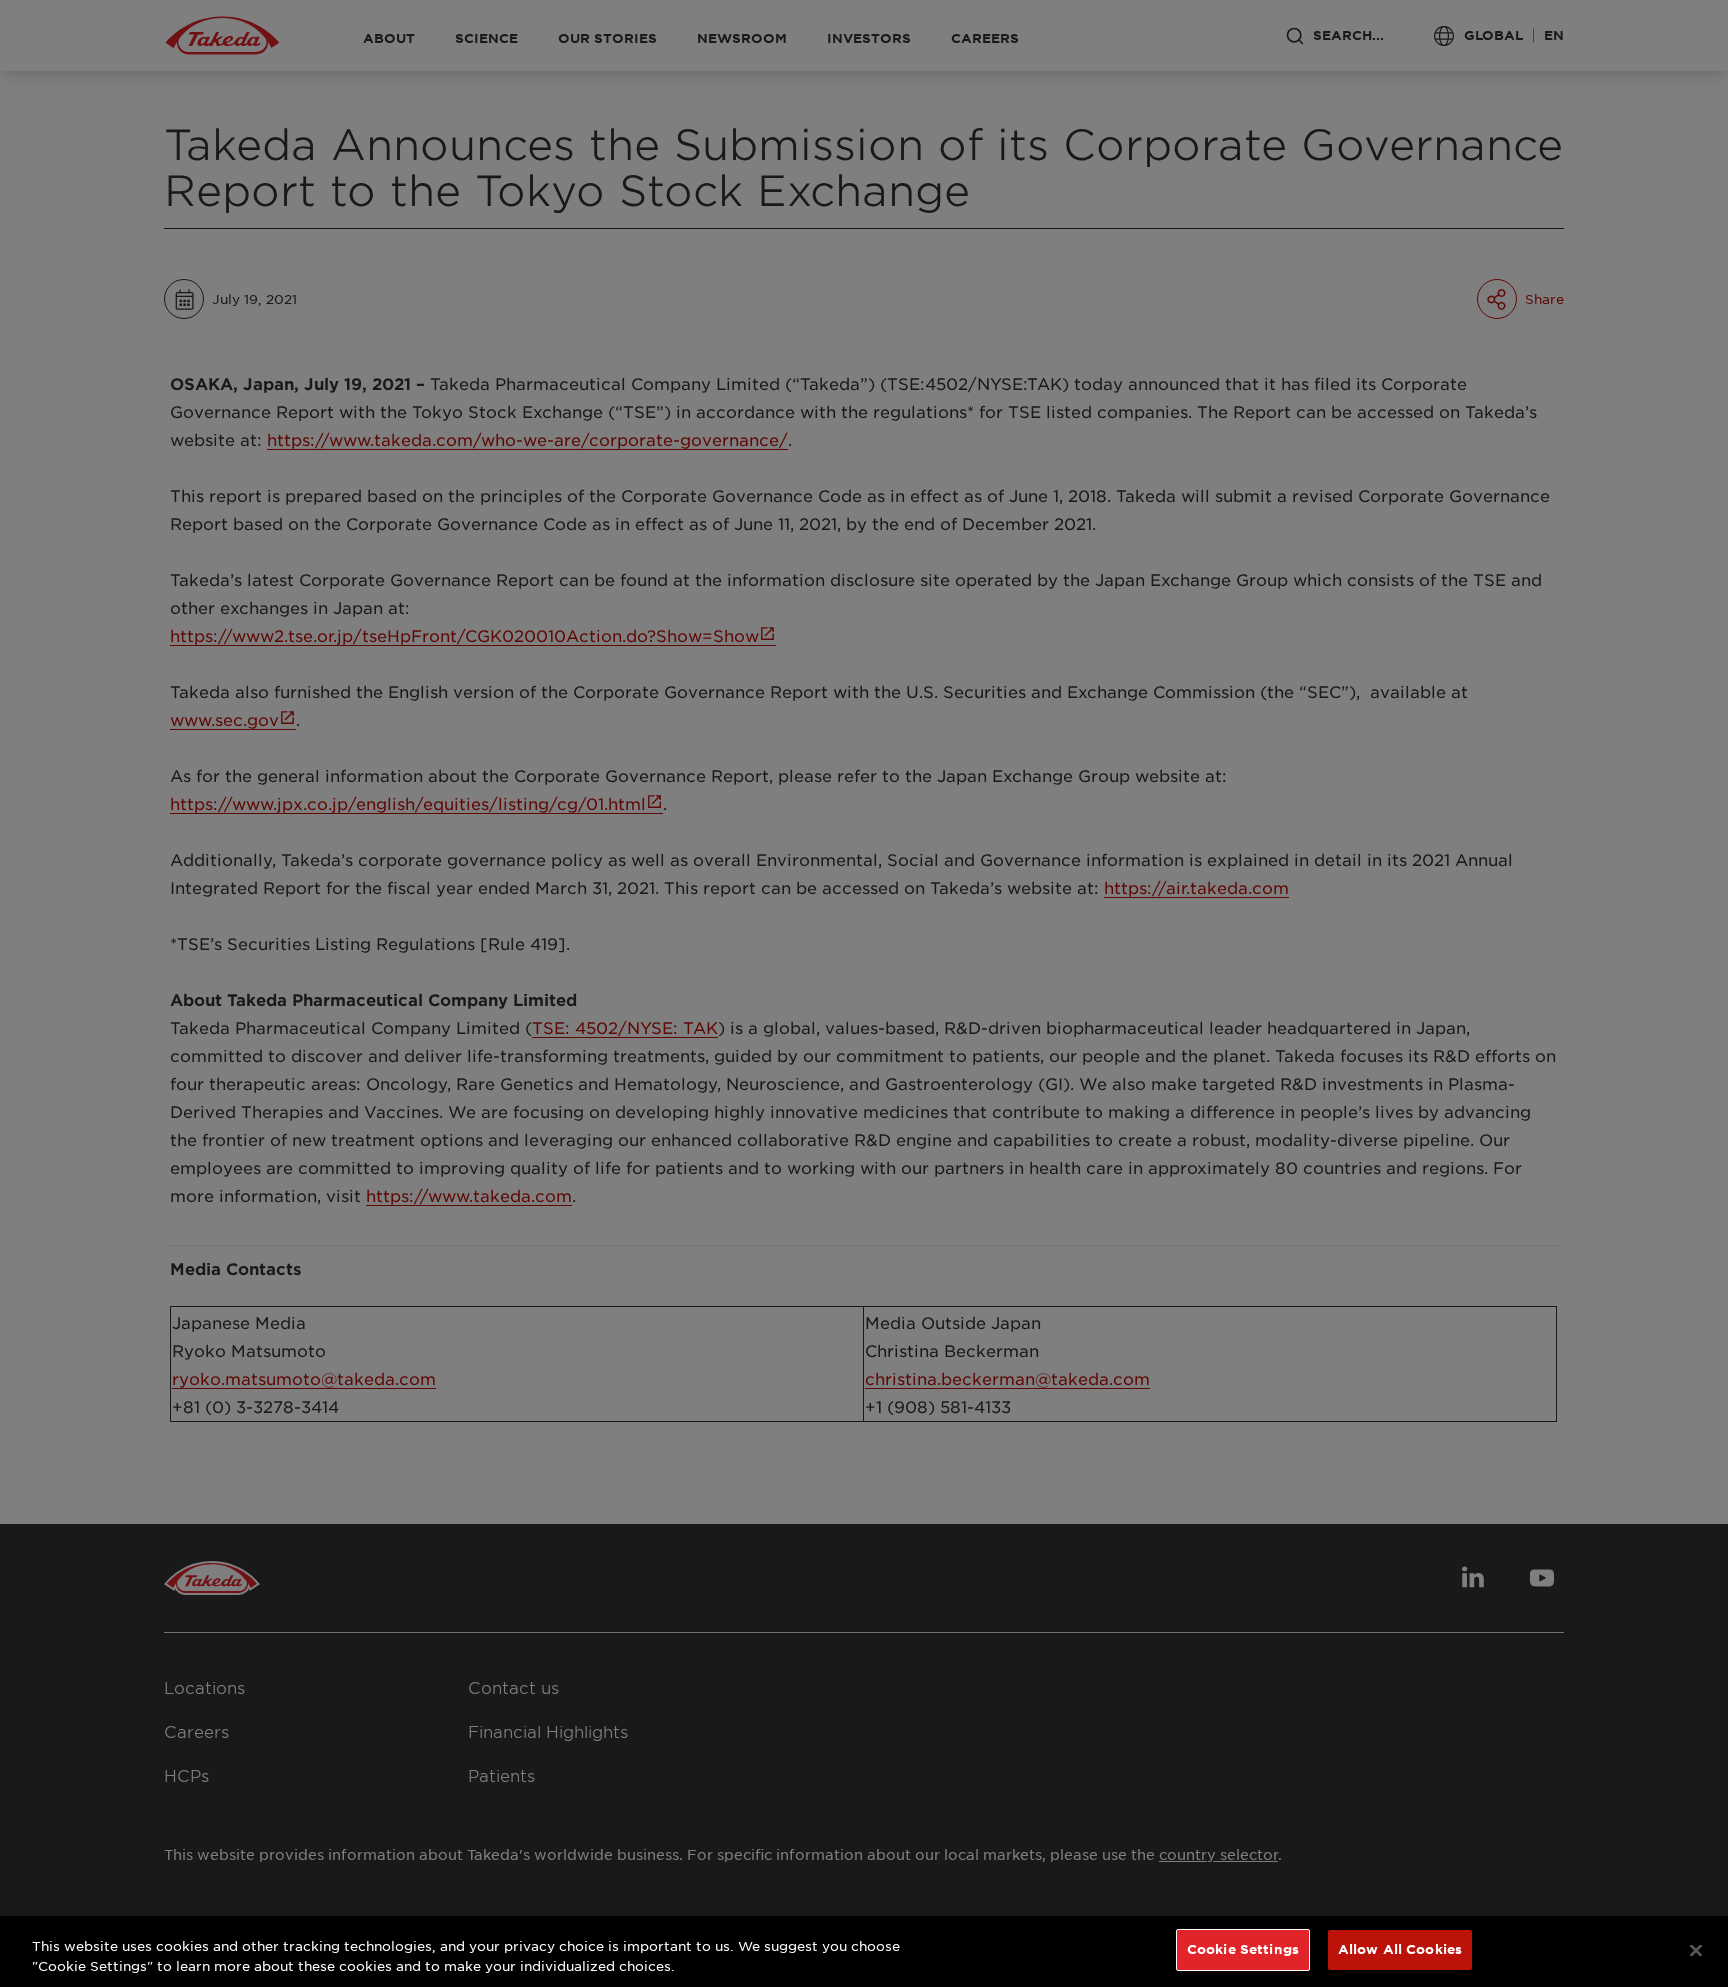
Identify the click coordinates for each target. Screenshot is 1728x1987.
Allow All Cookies (1400, 1949)
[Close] (1696, 1950)
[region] (864, 1951)
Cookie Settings (1243, 1949)
